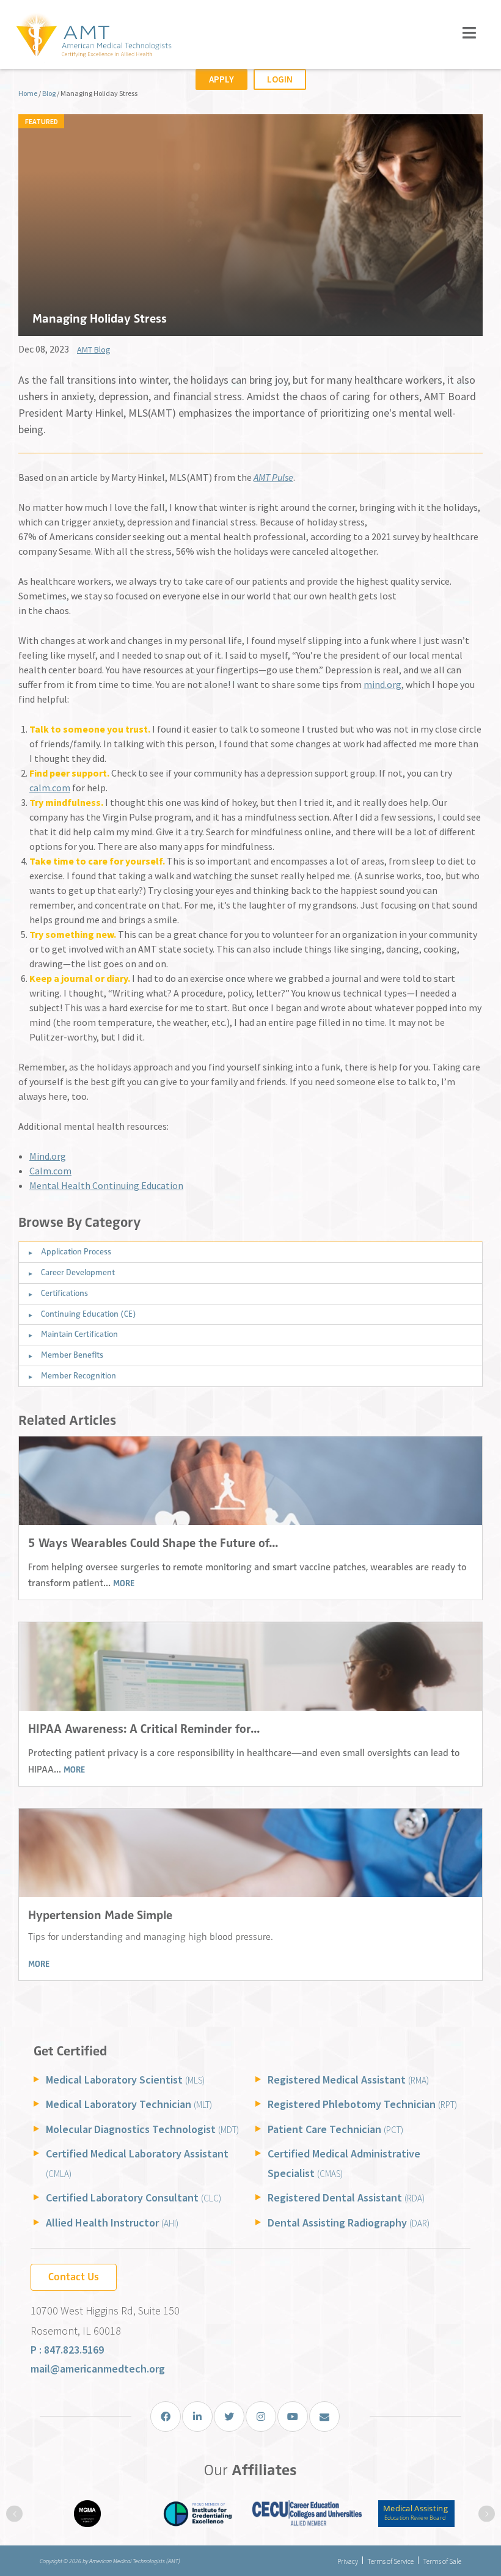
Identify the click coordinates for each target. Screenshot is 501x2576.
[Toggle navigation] (470, 33)
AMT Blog (94, 349)
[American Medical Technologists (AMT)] (93, 36)
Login (280, 79)
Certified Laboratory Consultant (133, 2197)
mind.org (382, 684)
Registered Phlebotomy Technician (362, 2104)
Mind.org (48, 1156)
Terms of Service (390, 2561)
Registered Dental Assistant (346, 2197)
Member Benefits (72, 1355)
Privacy (348, 2561)
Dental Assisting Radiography (349, 2223)
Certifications (64, 1293)
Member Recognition (79, 1376)
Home (28, 93)
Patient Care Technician (335, 2129)
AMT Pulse (273, 477)
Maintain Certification (79, 1334)
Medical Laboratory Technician (129, 2104)
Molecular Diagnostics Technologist (142, 2129)
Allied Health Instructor (112, 2223)
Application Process (76, 1252)
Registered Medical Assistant (348, 2080)
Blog (49, 93)
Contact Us (74, 2277)
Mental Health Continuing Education (106, 1185)
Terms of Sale (442, 2561)
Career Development (78, 1272)
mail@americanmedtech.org (98, 2369)
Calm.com (50, 1171)
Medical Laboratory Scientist (125, 2080)
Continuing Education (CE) (89, 1314)
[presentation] (14, 2514)
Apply (221, 79)
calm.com (50, 788)
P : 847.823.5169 (67, 2350)
